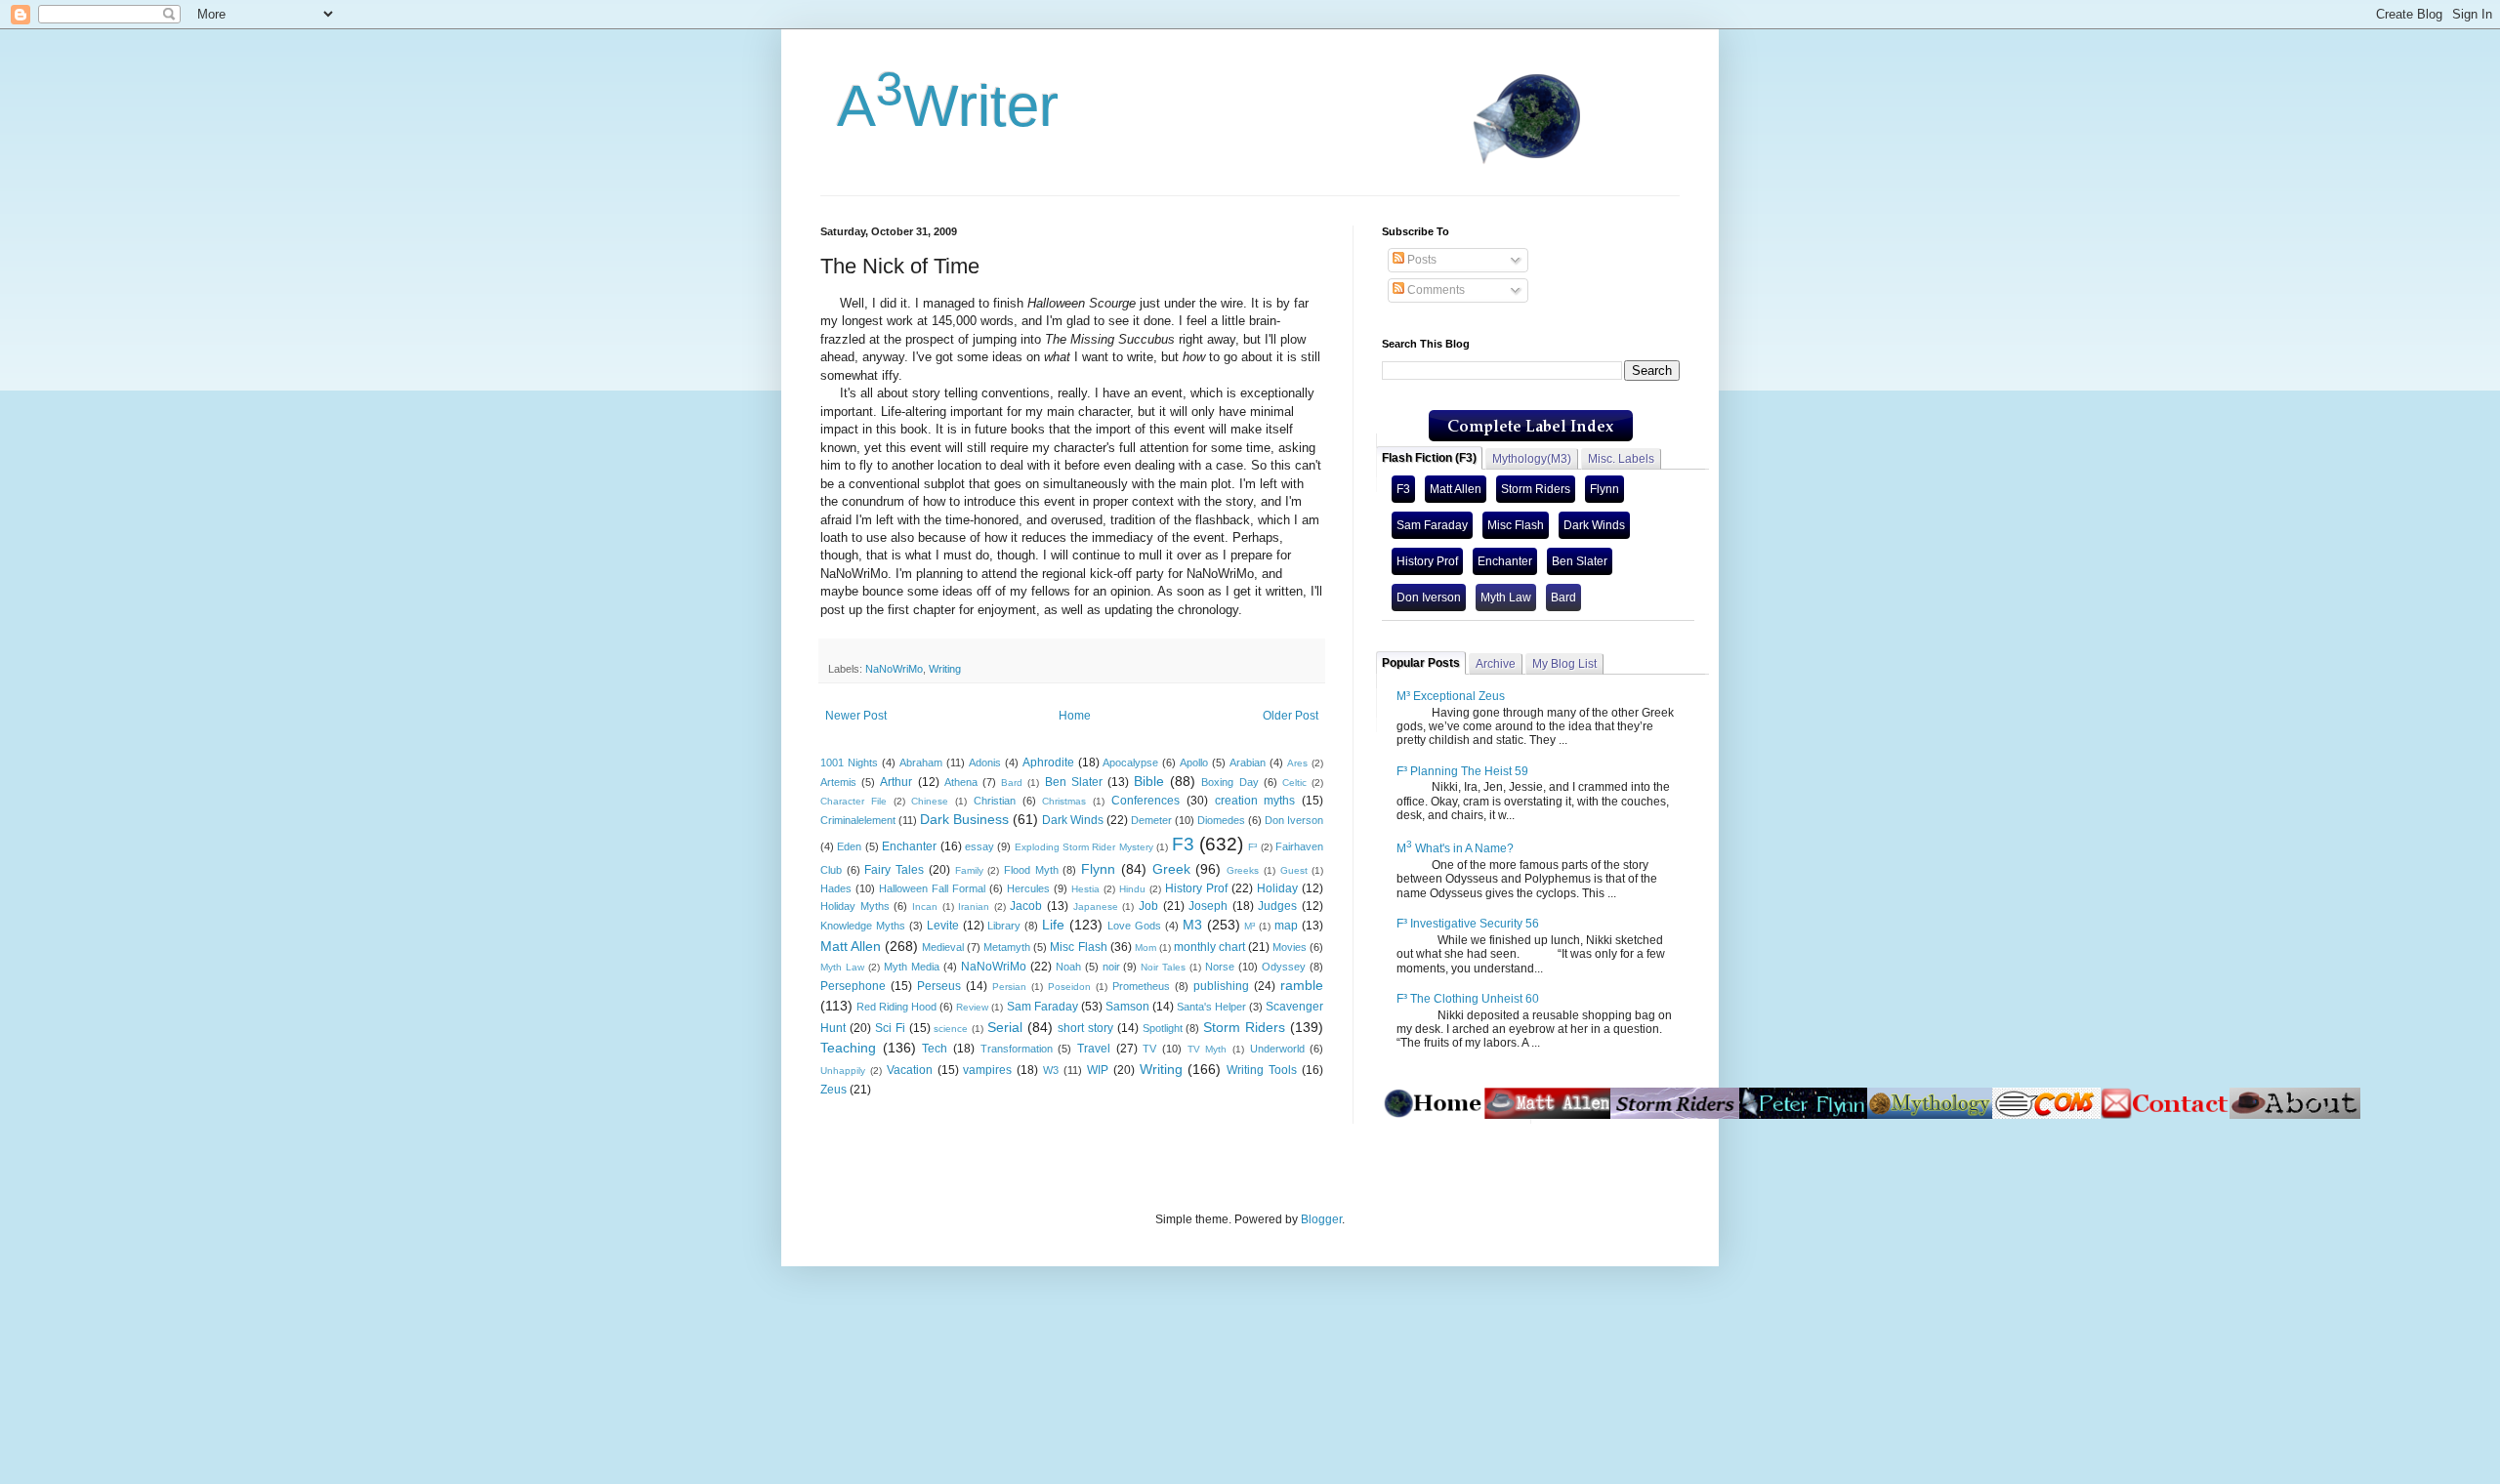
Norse (1220, 967)
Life (1053, 925)
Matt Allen (851, 946)
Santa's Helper (1211, 1007)
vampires (987, 1070)
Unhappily (843, 1071)
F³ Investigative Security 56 (1468, 924)
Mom (1146, 948)
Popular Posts (1421, 663)
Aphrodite (1048, 763)
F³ (1252, 847)
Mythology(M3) (1532, 459)
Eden (849, 846)
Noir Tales (1163, 967)
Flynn (1098, 869)
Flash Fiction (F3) (1429, 458)
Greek (1171, 869)
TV (1149, 1049)
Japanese (1096, 907)
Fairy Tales (894, 870)
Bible (1149, 781)
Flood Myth (1031, 870)
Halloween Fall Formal (932, 888)
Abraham (921, 763)
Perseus (939, 986)
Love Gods (1134, 926)
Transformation (1017, 1049)
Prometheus (1141, 986)
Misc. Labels (1621, 459)
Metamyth (1007, 947)
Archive (1496, 664)
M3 (1192, 925)
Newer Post (856, 716)
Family (969, 870)
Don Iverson (1294, 820)
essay (979, 846)
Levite (943, 926)
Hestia (1085, 889)
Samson (1127, 1007)
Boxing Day (1229, 782)
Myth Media (912, 967)
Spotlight (1163, 1028)
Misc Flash (1078, 947)
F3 (1183, 844)
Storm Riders (1244, 1027)
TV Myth (1208, 1049)
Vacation (910, 1070)
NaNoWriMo (894, 669)
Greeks (1243, 870)
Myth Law (842, 967)
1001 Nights (849, 763)
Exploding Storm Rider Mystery (1084, 847)
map (1286, 926)
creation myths (1255, 801)
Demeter (1151, 820)
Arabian (1248, 763)
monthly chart (1209, 947)
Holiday (1277, 888)
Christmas (1064, 801)
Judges (1277, 906)
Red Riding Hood (896, 1007)
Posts (1420, 260)
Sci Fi (890, 1028)
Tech (935, 1049)
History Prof (1196, 888)
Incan (925, 907)
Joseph (1208, 906)
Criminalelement (858, 820)
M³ (1250, 926)
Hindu (1132, 889)
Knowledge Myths (863, 926)
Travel (1094, 1049)
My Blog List (1564, 664)
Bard (1012, 783)
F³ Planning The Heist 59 (1462, 771)
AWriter (939, 106)
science (951, 1029)
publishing (1221, 986)
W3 (1051, 1070)
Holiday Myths (855, 906)
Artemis (838, 782)
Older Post (1291, 716)
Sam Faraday (1042, 1007)
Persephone (853, 986)
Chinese (930, 801)
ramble (1302, 985)
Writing (945, 669)
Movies (1290, 947)
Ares (1297, 763)
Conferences (1146, 801)
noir (1111, 967)
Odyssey (1284, 967)
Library (1004, 926)
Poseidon (1069, 987)
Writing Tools (1262, 1070)
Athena (961, 782)
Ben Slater (1074, 782)
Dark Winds (1073, 820)
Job (1148, 906)
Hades (836, 888)
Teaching (848, 1048)
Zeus (833, 1090)
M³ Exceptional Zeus (1451, 696)
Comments (1435, 290)
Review (972, 1007)
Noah (1068, 967)
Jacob (1026, 906)
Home (1075, 716)
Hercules (1028, 888)
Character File (854, 801)
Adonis (985, 763)
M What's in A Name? (1455, 848)
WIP (1098, 1070)
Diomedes (1221, 820)
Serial (1005, 1027)
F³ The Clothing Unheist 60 (1468, 999)
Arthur (896, 782)
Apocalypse (1130, 763)
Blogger (1321, 1219)
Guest (1294, 870)
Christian (995, 801)
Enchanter (909, 846)
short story (1085, 1028)
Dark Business (964, 819)
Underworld (1277, 1049)
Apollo (1194, 763)
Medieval (943, 947)
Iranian (974, 907)
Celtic (1294, 783)
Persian (1009, 987)
